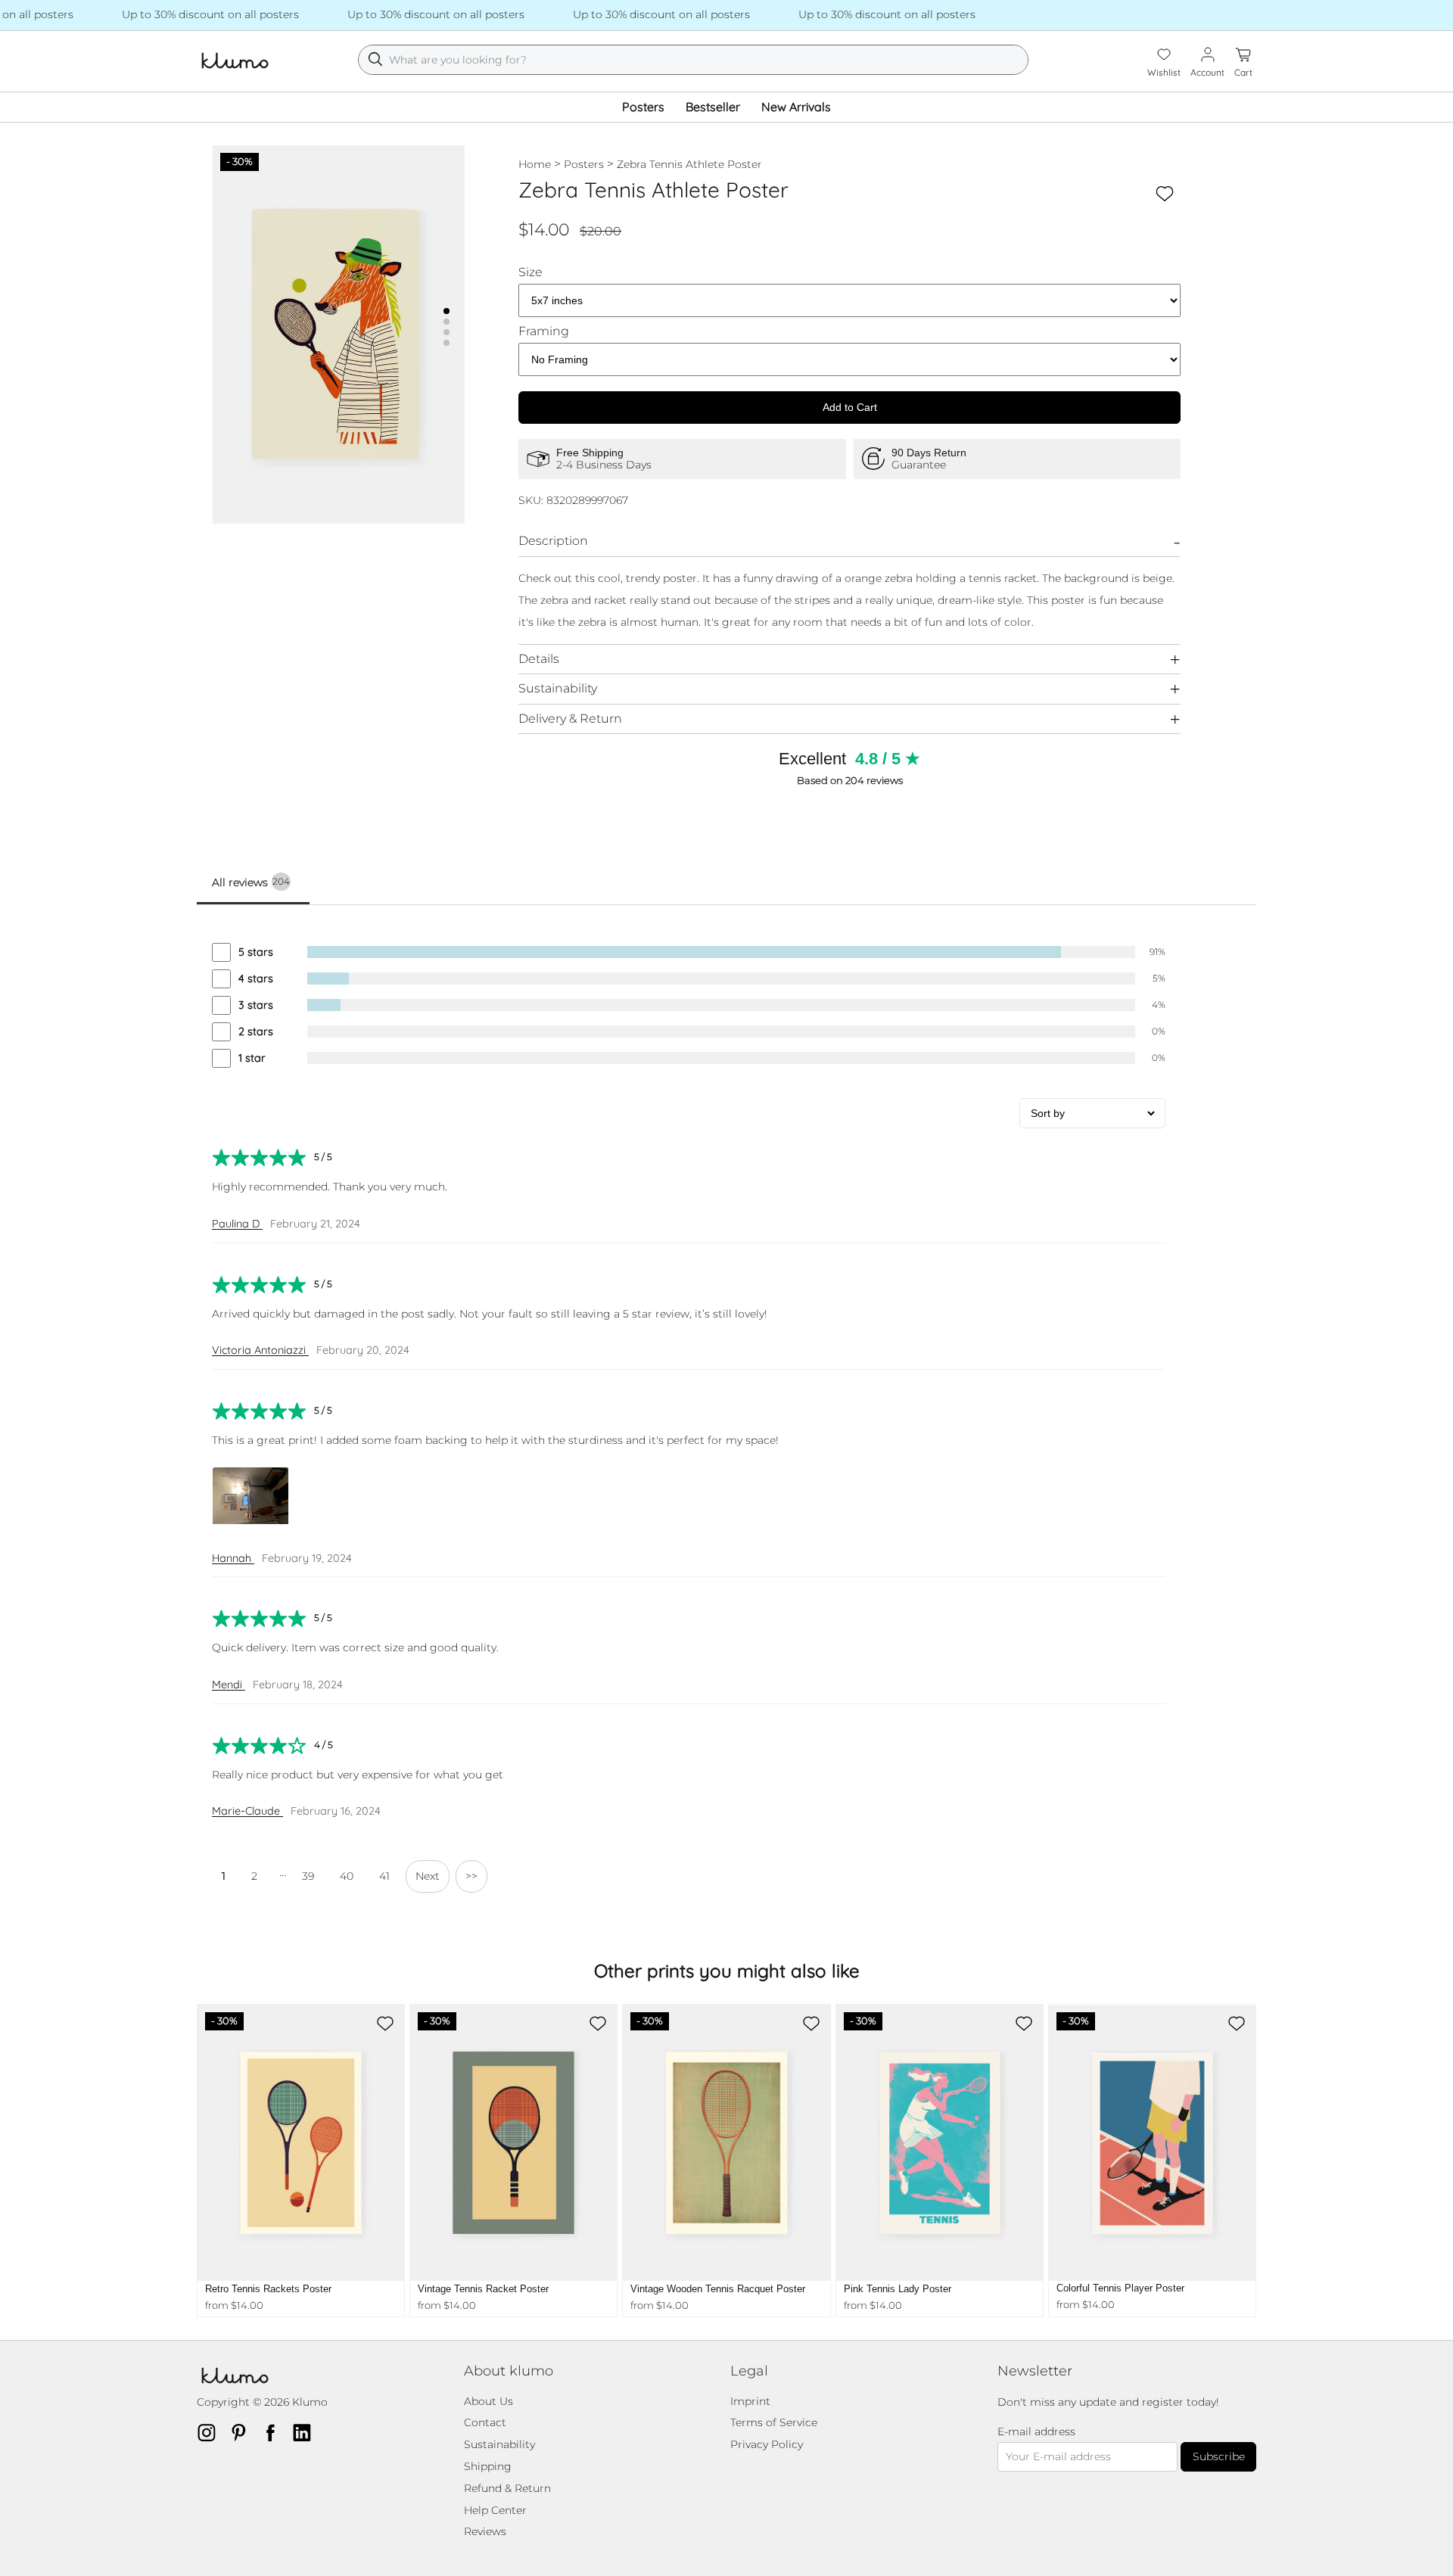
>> (471, 1876)
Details (539, 659)
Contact (485, 2422)
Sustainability (558, 688)
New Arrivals (796, 107)
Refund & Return (507, 2488)
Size (530, 272)
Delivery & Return (570, 719)
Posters (643, 107)
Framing (544, 331)
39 (308, 1876)
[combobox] (693, 60)
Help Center (495, 2510)
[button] (446, 311)
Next (428, 1876)
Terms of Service (774, 2422)
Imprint (750, 2401)
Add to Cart (850, 407)
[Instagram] (211, 2432)
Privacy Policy (767, 2444)
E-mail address (1036, 2432)
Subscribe (1219, 2456)
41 (384, 1876)
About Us (488, 2401)
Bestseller (713, 107)
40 (347, 1876)
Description (553, 541)
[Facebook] (275, 2432)
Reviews (485, 2531)
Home (535, 164)
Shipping (488, 2466)
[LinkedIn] (306, 2432)
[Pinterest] (243, 2432)
